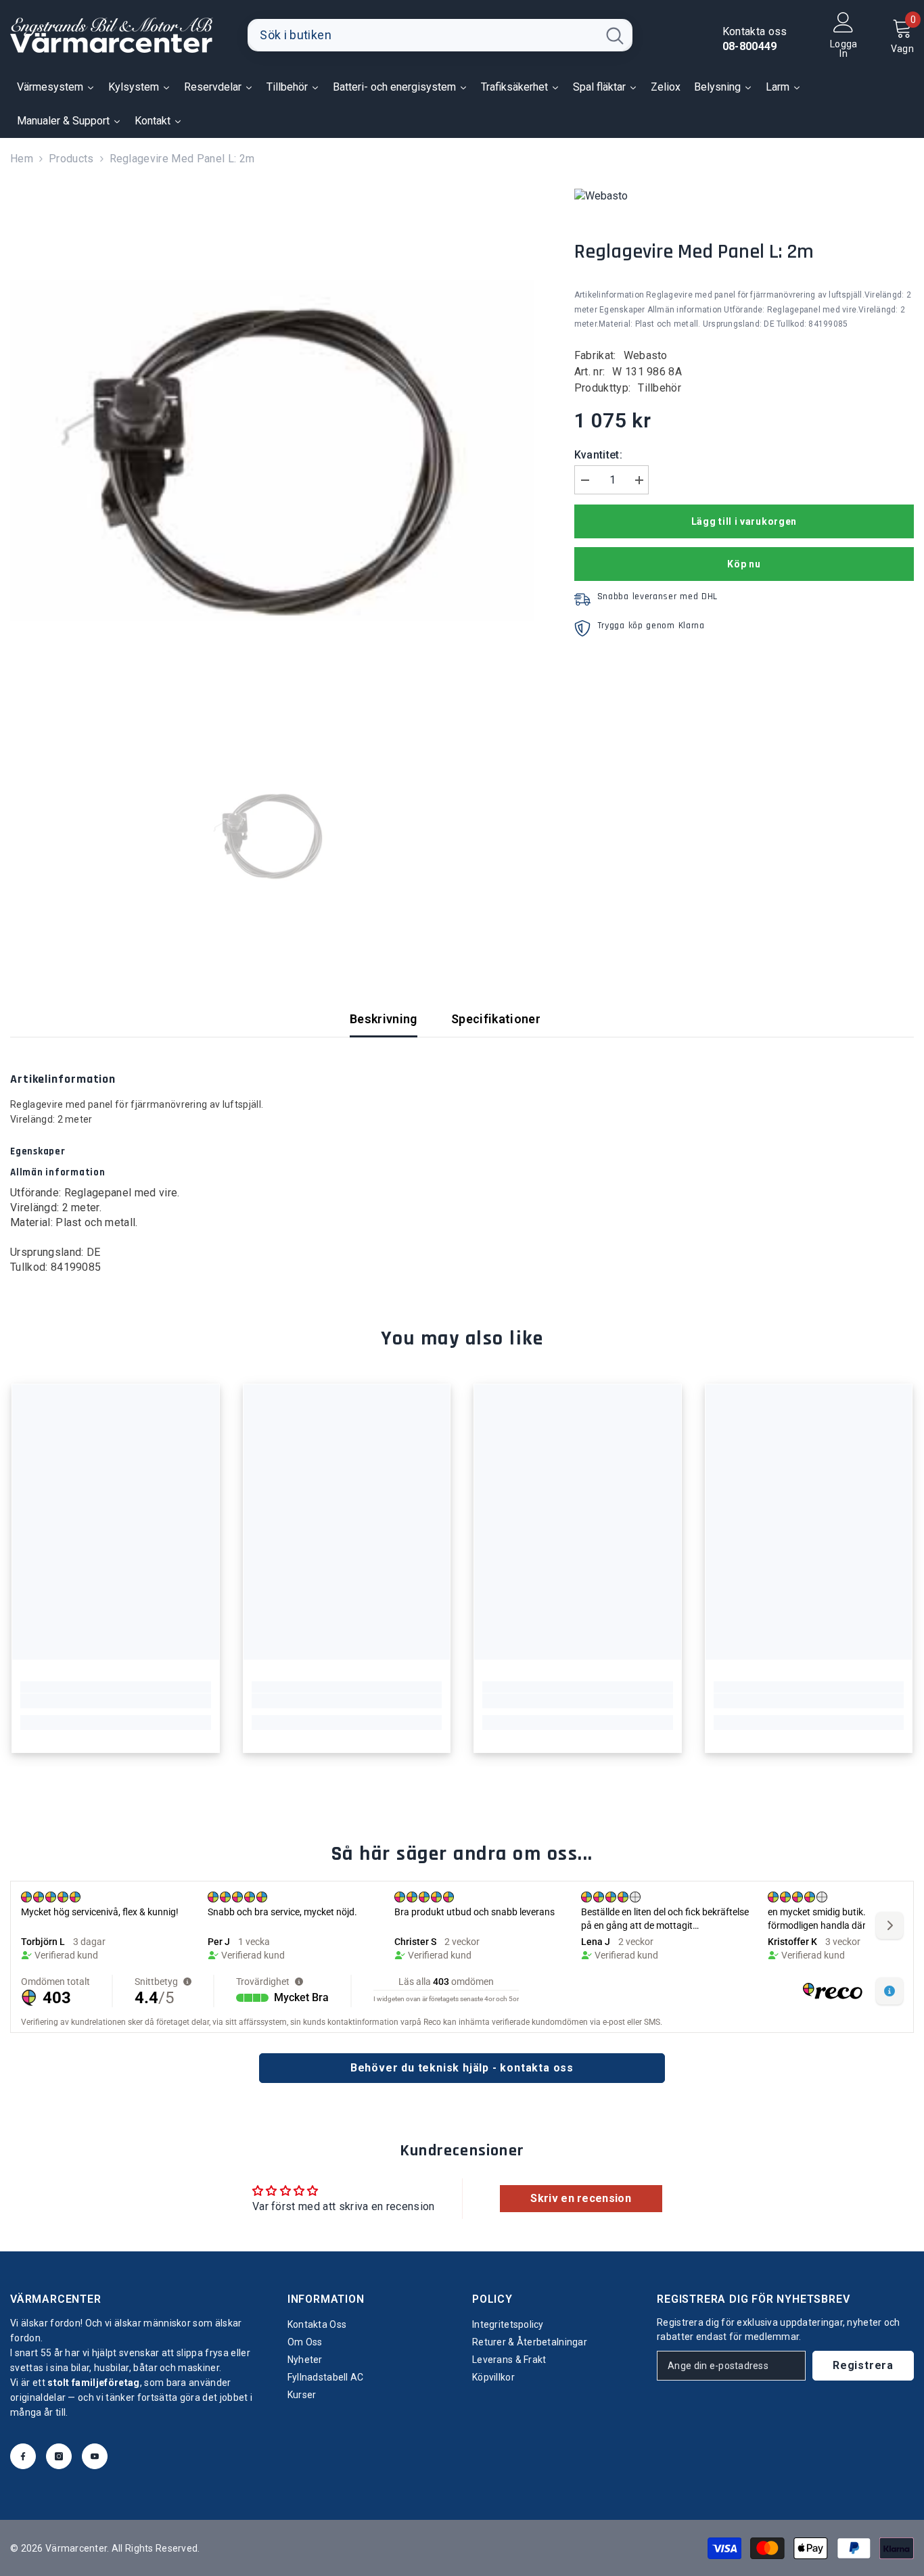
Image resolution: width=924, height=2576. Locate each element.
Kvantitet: (598, 455)
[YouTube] (95, 2456)
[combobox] (422, 35)
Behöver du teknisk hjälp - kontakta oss (462, 2068)
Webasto (646, 355)
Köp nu (744, 564)
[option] (272, 450)
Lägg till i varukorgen (744, 521)
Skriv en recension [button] (581, 2198)
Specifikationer (496, 1019)
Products (71, 159)
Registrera (863, 2365)
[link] (116, 1701)
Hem (22, 159)
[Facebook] (23, 2456)
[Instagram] (59, 2456)
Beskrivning (384, 1019)
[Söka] (440, 35)
